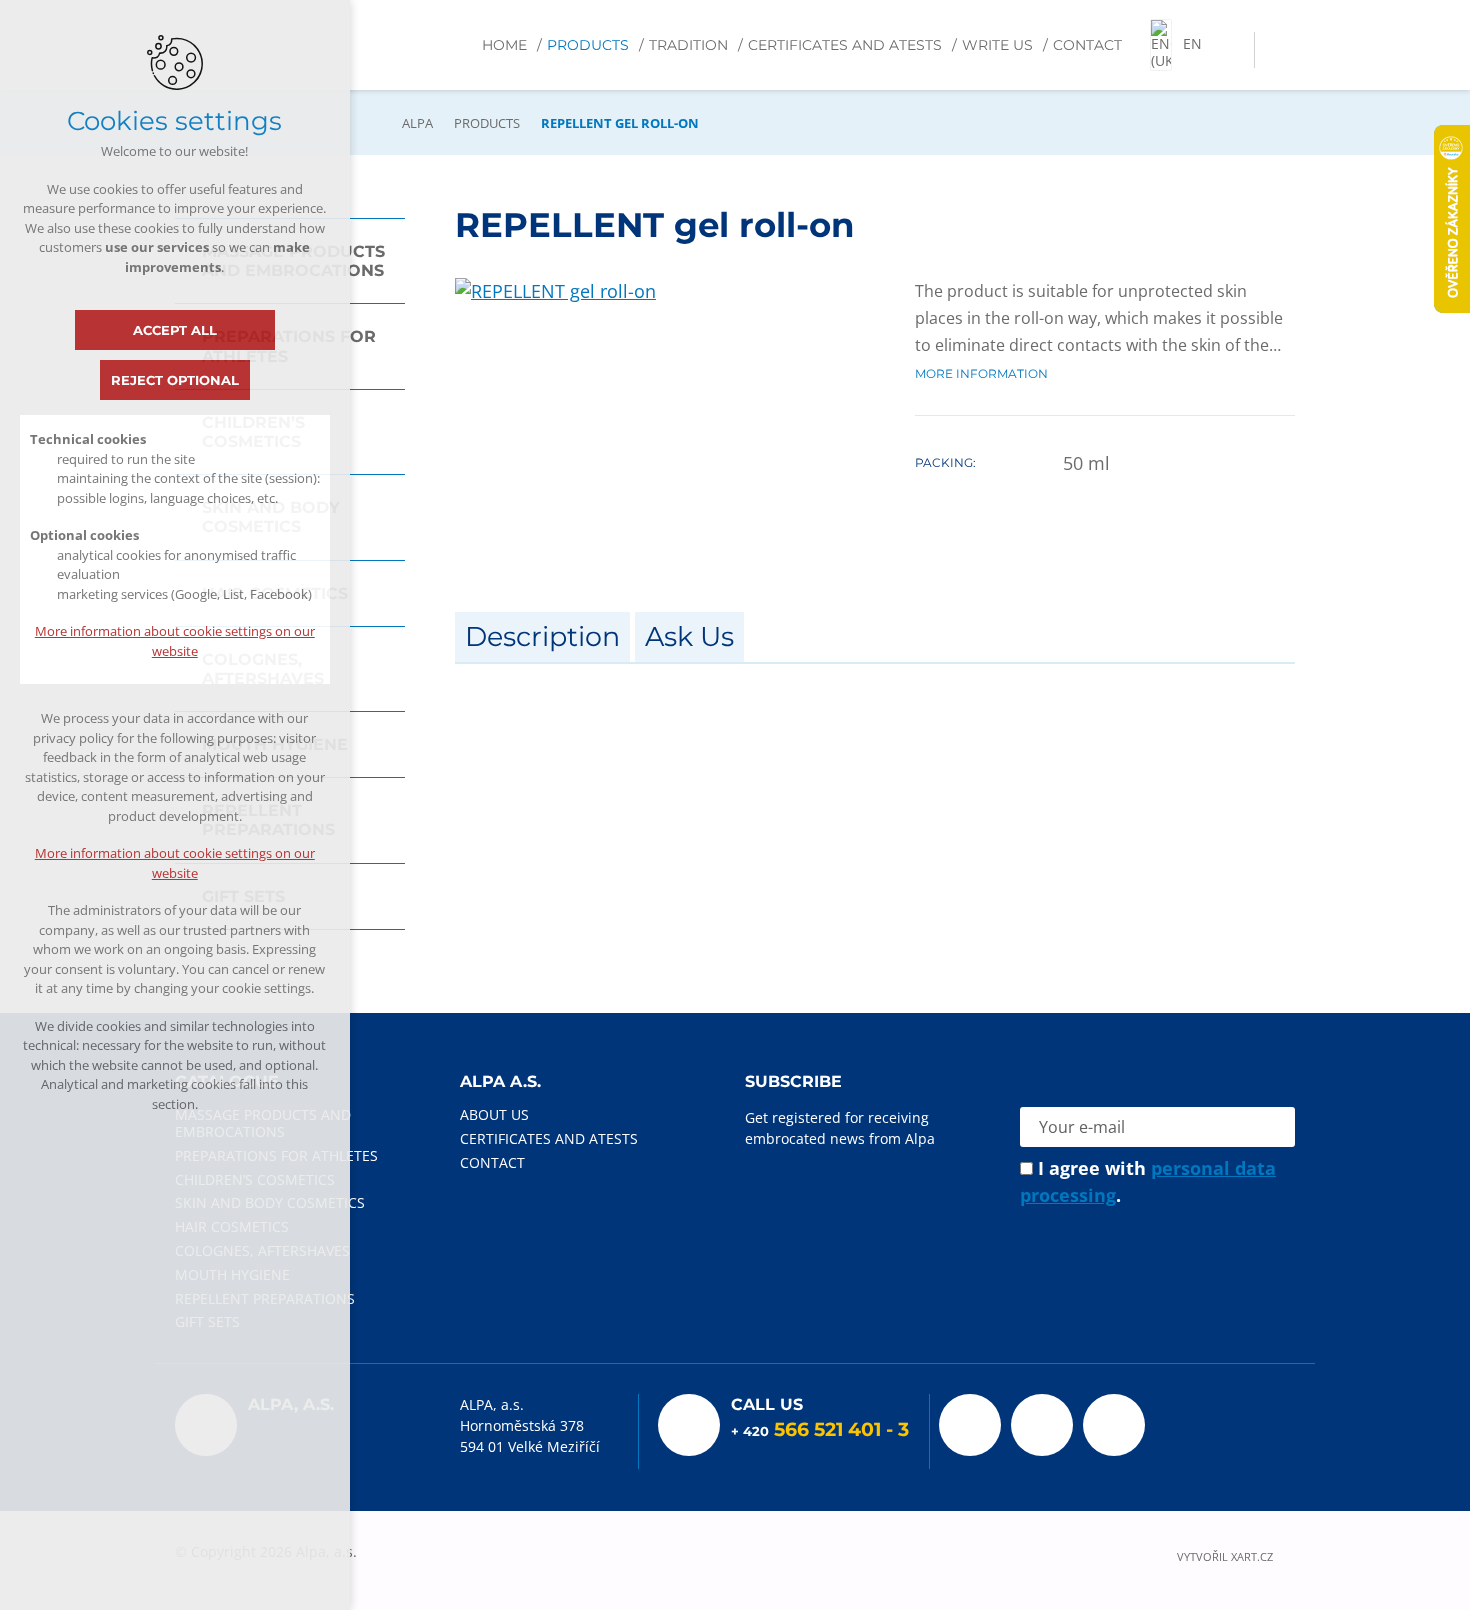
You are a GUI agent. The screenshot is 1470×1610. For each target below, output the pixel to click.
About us (494, 1114)
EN (1192, 43)
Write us (997, 45)
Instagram (1114, 1425)
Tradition (688, 45)
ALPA (417, 123)
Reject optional (175, 380)
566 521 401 (827, 1429)
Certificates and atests (845, 45)
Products (588, 45)
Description (542, 636)
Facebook (970, 1425)
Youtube (1042, 1425)
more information (981, 372)
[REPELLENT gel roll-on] (555, 291)
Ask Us (689, 636)
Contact (1087, 45)
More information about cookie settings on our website (175, 641)
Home (504, 45)
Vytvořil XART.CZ (1225, 1556)
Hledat (1274, 50)
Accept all (175, 330)
